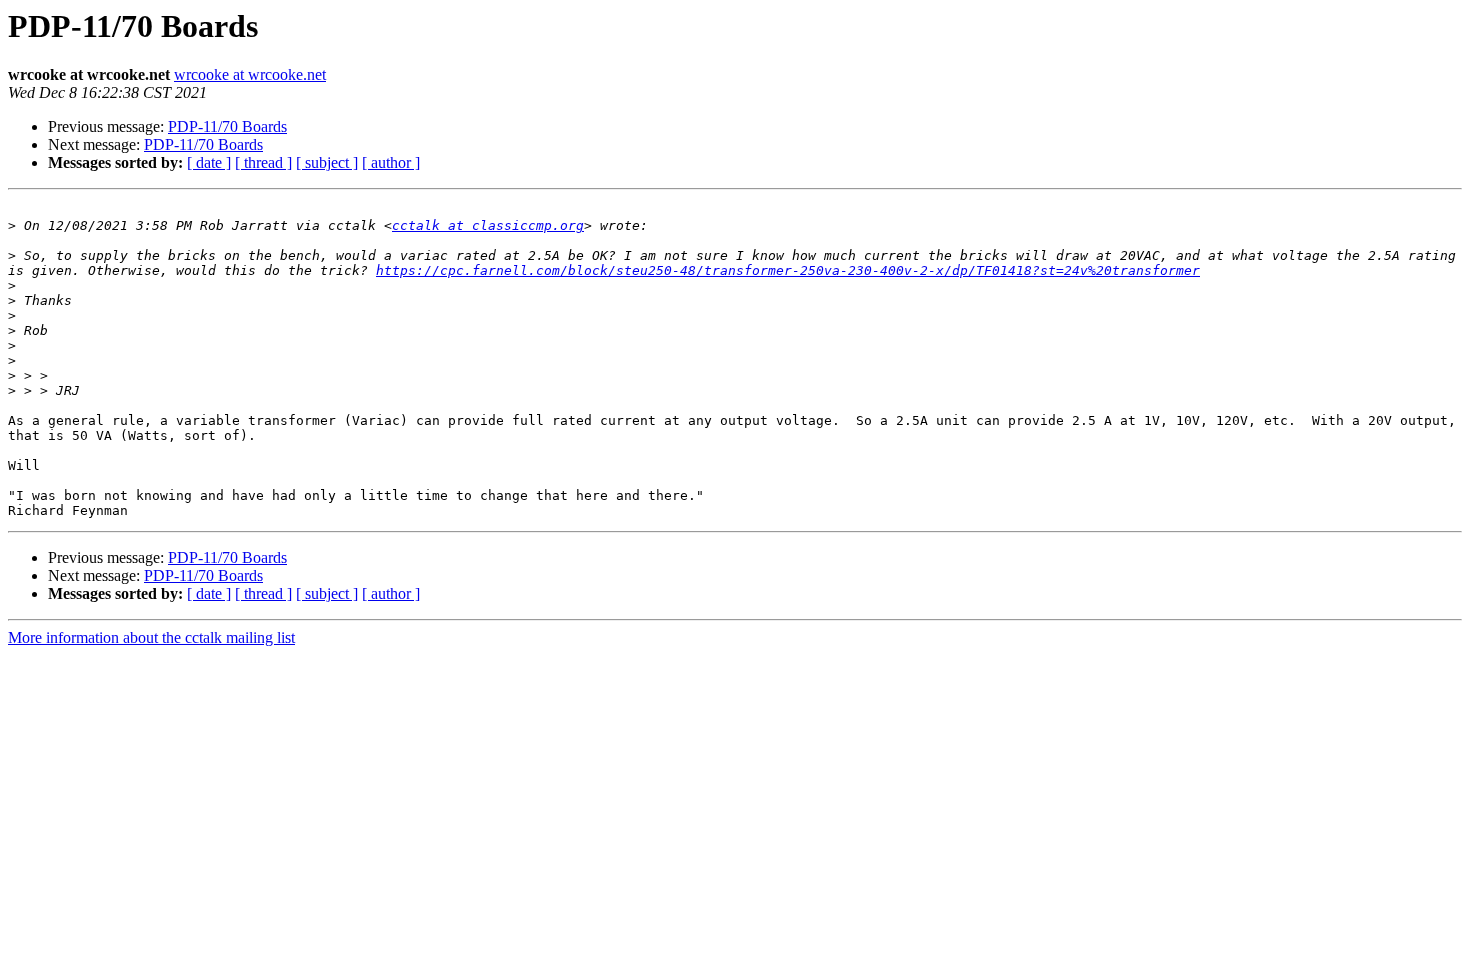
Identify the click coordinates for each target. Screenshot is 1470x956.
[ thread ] (263, 162)
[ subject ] (327, 162)
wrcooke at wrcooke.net (250, 74)
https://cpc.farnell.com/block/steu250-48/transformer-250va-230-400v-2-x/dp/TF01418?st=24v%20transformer (788, 270)
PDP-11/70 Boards (227, 126)
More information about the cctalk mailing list (151, 637)
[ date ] (209, 162)
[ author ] (391, 162)
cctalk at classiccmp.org (488, 225)
